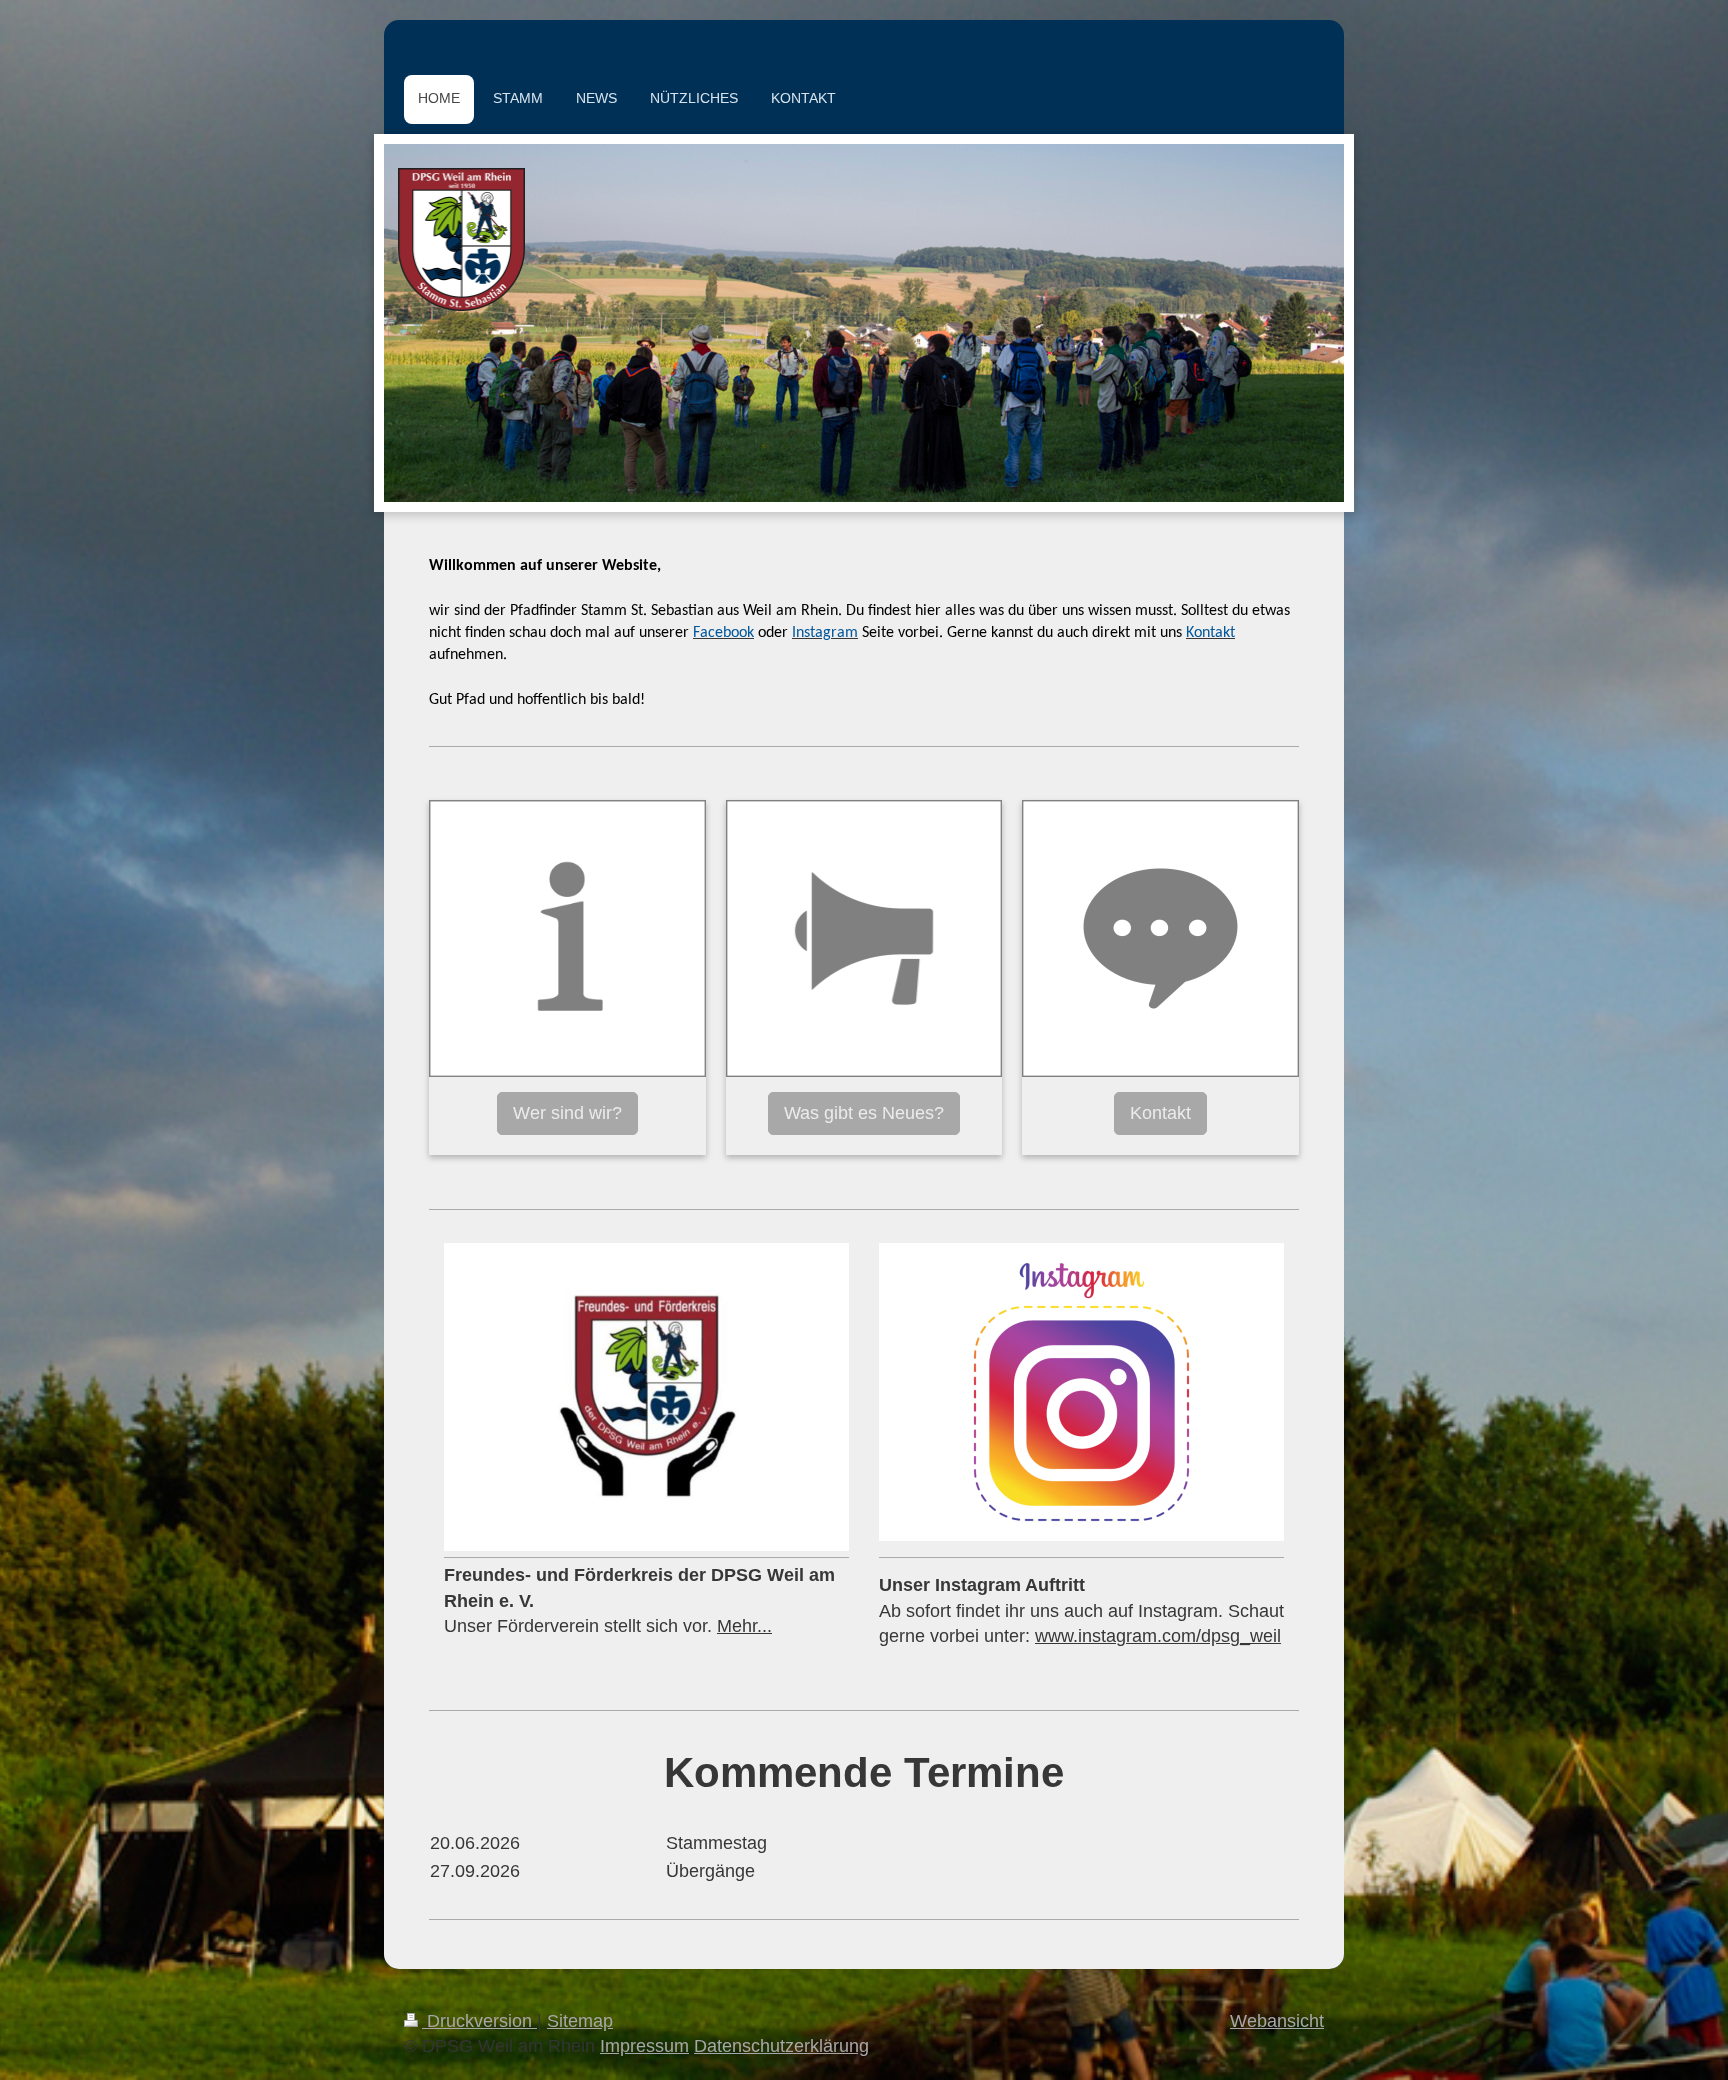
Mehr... (744, 1626)
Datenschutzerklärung (781, 2046)
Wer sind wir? (567, 1113)
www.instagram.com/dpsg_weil (1158, 1636)
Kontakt (1160, 1113)
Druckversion (479, 2021)
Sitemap (580, 2021)
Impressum (644, 2046)
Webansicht (1277, 2021)
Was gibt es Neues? (864, 1113)
